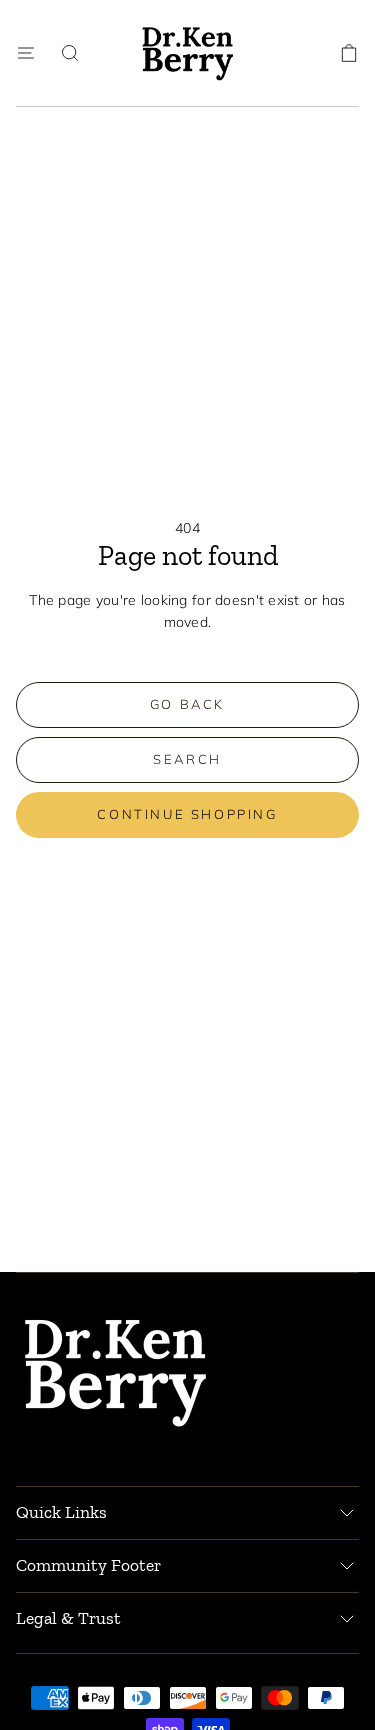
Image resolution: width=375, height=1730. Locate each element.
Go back (187, 704)
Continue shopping (187, 814)
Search (187, 759)
